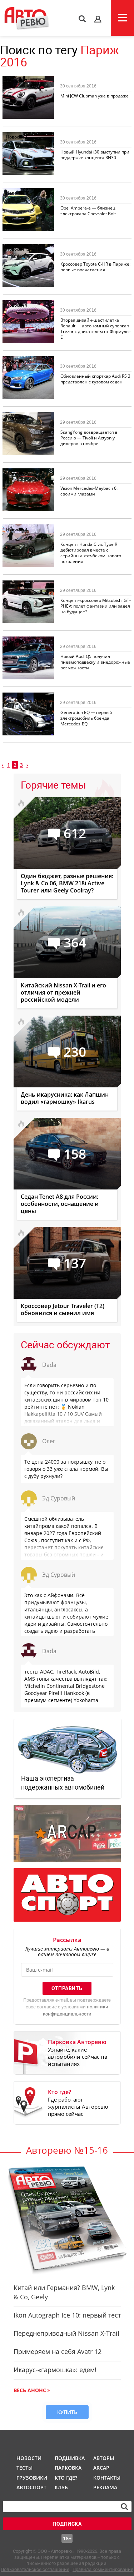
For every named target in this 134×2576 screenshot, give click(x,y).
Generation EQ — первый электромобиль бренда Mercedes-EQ (86, 718)
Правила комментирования (103, 2569)
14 (27, 417)
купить (67, 2412)
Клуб (61, 2487)
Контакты (107, 2478)
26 (27, 473)
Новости (15, 81)
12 (27, 249)
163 (28, 641)
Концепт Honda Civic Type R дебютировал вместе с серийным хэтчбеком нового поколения (91, 553)
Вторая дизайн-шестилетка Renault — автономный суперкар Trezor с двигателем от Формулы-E (96, 329)
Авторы (104, 2458)
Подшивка (69, 2458)
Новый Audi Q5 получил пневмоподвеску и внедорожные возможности (95, 662)
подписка (67, 2524)
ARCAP (101, 2468)
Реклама (105, 2487)
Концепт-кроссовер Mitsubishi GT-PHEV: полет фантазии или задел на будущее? (96, 606)
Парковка (68, 2468)
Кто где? (66, 2478)
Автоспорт (31, 2487)
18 (27, 193)
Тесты (24, 2468)
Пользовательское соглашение (35, 2569)
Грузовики (31, 2478)
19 (27, 361)
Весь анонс (30, 2390)
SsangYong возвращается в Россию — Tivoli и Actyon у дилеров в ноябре (89, 438)
